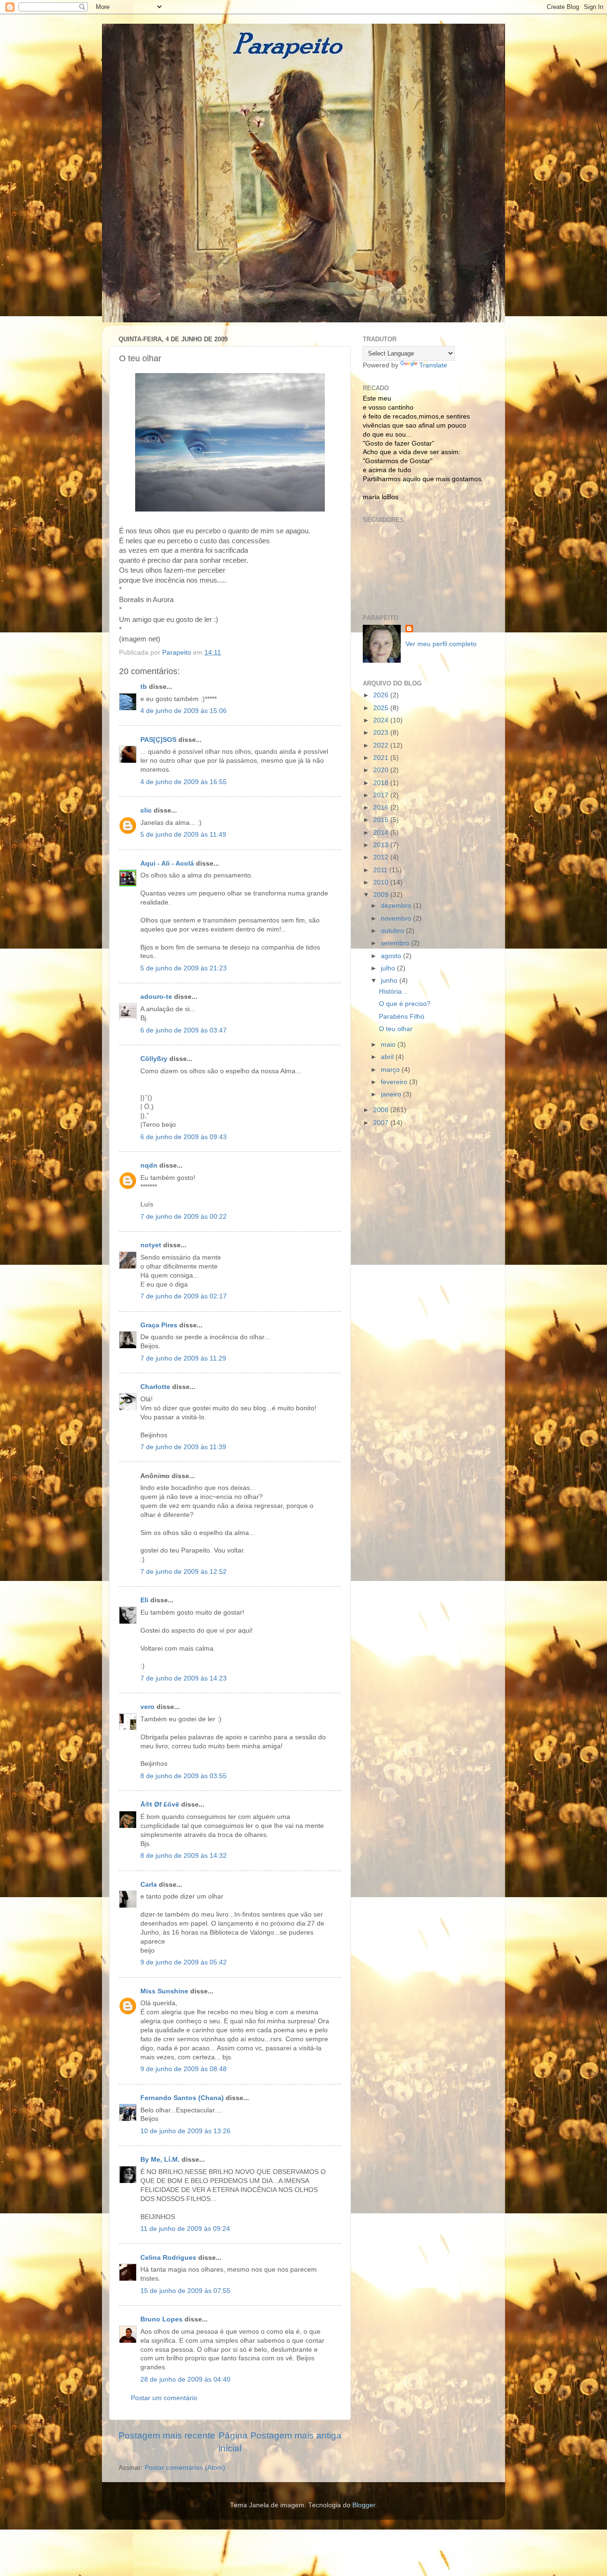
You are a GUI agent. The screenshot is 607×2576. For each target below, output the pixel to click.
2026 (382, 695)
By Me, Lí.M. (160, 2160)
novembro (397, 918)
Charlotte (155, 1387)
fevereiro (395, 1082)
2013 (382, 845)
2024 (382, 720)
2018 (382, 783)
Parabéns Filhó (402, 1017)
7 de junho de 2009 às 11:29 (183, 1358)
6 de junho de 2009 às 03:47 (184, 1030)
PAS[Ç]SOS (158, 740)
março (391, 1070)
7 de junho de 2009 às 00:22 (184, 1217)
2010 (382, 882)
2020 (382, 770)
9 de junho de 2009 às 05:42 (184, 1962)
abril (388, 1057)
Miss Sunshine (164, 1991)
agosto (392, 956)
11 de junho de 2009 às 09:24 (185, 2229)
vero (147, 1707)
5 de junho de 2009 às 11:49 (183, 835)
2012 (382, 857)
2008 (382, 1110)
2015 (382, 820)
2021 (382, 758)
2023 (382, 733)
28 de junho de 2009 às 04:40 (185, 2380)
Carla (149, 1885)
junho (390, 981)
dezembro (397, 906)
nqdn (149, 1165)
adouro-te (156, 997)
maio (389, 1045)
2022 (382, 745)
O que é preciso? (405, 1004)
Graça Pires (159, 1325)
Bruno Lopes (161, 2319)
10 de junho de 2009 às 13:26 (185, 2131)
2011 (381, 870)
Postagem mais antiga (296, 2435)
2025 (382, 708)
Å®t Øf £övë (160, 1804)
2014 (382, 833)
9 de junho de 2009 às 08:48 (184, 2069)
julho (389, 968)
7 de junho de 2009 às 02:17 (184, 1296)
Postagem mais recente (167, 2435)
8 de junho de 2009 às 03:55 (184, 1776)
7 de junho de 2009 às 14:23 (184, 1678)
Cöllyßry (154, 1059)
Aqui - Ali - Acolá (167, 863)
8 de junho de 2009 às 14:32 (184, 1856)
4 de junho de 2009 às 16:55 (184, 782)
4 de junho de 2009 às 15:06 (184, 711)
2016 (382, 808)
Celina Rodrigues (168, 2258)
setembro (396, 943)
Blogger (364, 2505)
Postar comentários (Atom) (185, 2468)
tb (144, 687)
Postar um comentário (164, 2398)
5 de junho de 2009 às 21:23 (184, 968)
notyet (151, 1245)
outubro (393, 931)
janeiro (392, 1094)
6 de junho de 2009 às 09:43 (184, 1137)
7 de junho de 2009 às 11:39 (183, 1447)
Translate (433, 365)
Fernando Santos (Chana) (182, 2098)
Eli (144, 1600)
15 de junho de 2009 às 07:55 (185, 2291)
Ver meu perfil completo (441, 644)
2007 (382, 1123)
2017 (382, 795)
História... (393, 991)
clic (146, 810)
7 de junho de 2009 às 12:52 (184, 1572)
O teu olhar (396, 1029)
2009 (382, 895)
